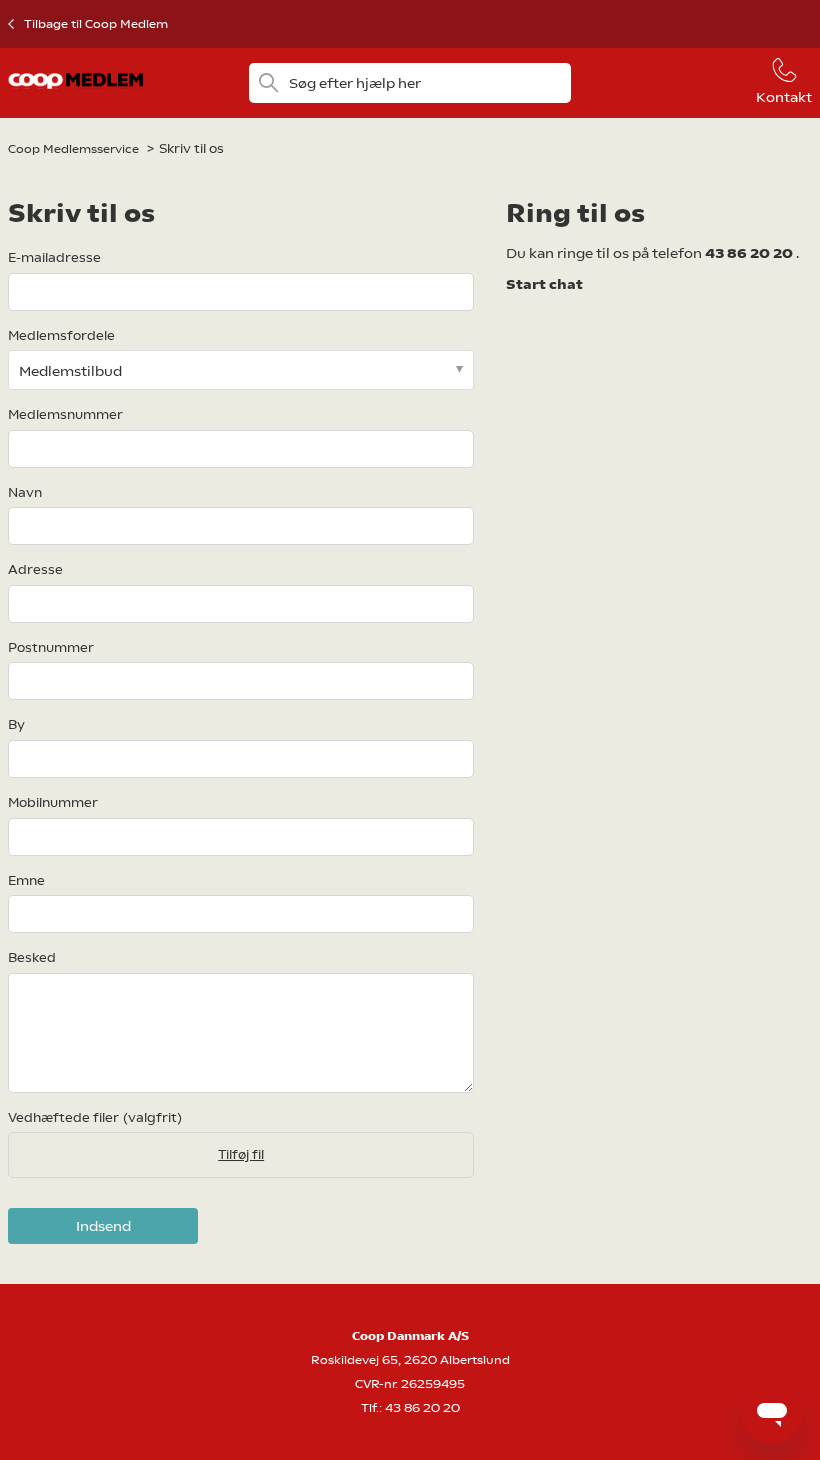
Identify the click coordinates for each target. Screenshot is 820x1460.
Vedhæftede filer (95, 1117)
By (16, 724)
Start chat (544, 284)
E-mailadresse (54, 257)
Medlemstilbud (70, 371)
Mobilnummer (53, 802)
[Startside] (76, 94)
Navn (25, 492)
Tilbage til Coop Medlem (96, 24)
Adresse (35, 569)
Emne (26, 880)
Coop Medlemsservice (73, 149)
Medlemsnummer (65, 414)
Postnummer (51, 647)
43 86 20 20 (750, 253)
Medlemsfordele (61, 335)
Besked (32, 957)
